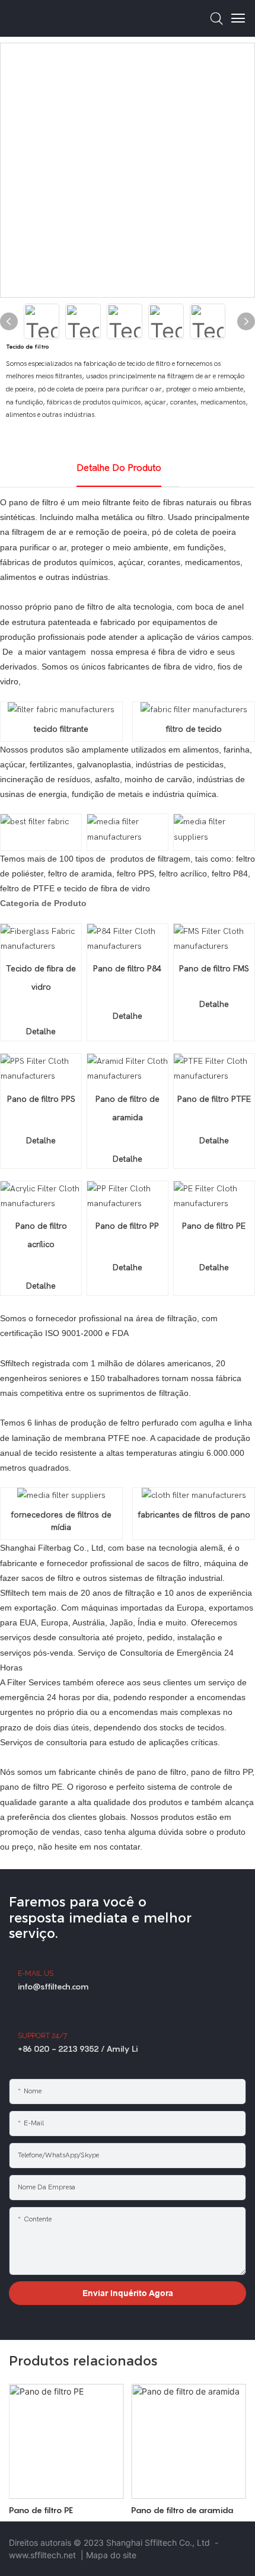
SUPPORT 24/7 (42, 2036)
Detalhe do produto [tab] (119, 468)
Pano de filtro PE (41, 2510)
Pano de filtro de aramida (182, 2510)
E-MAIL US (36, 1974)
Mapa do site (111, 2555)
